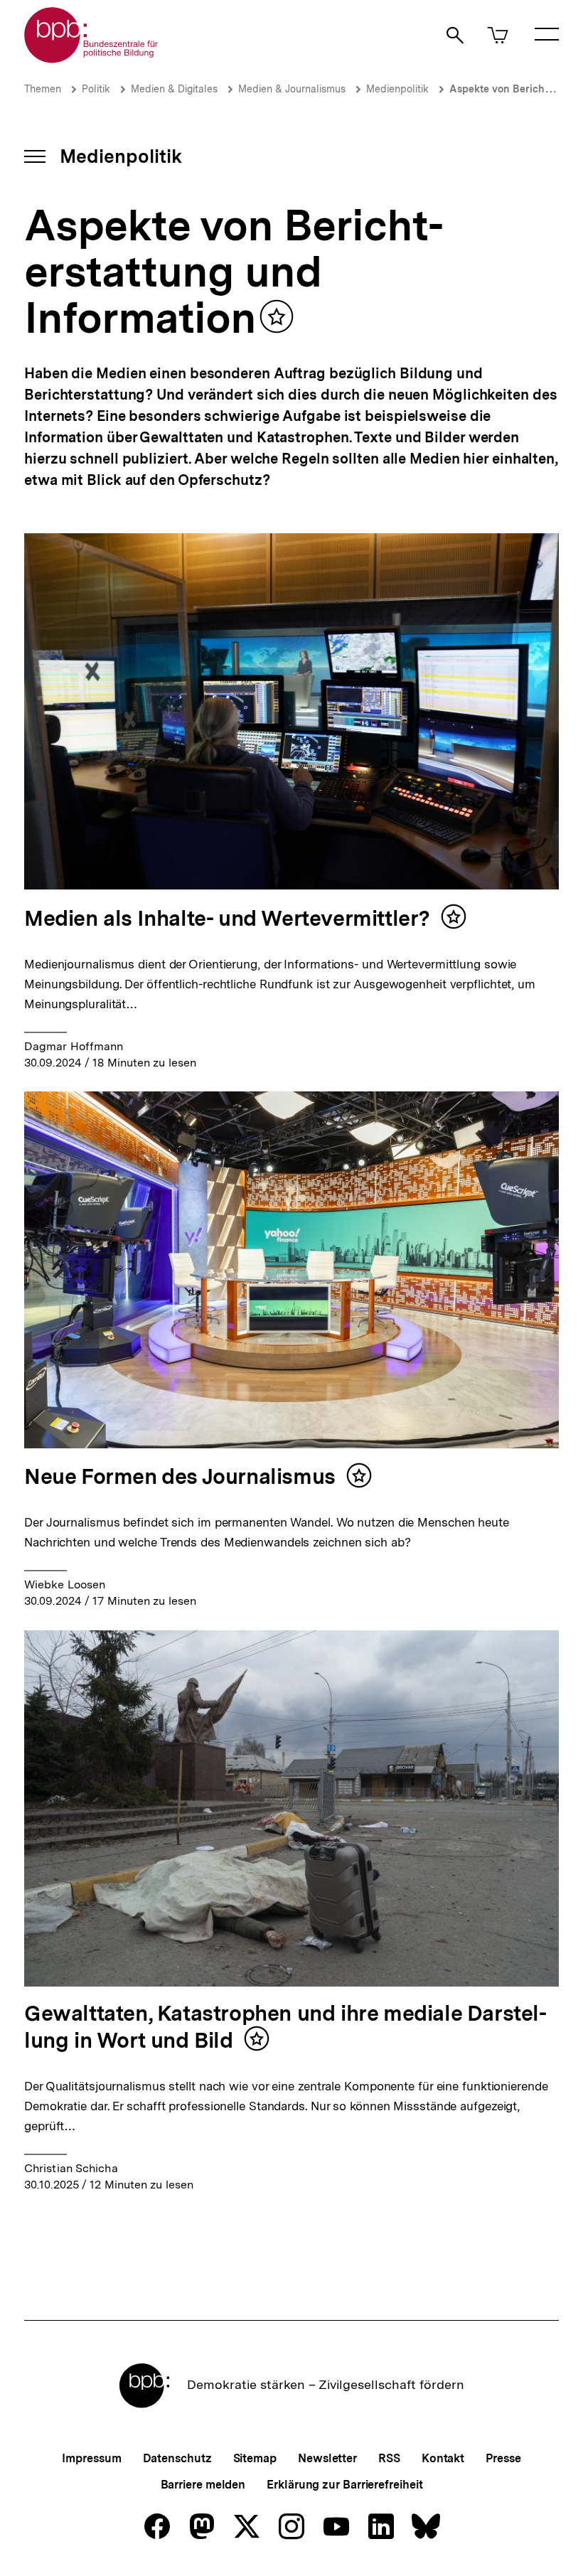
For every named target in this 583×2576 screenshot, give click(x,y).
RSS (389, 2458)
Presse (503, 2458)
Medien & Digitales (174, 89)
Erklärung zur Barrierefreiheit (344, 2485)
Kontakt (443, 2458)
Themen (43, 89)
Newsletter (327, 2458)
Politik (96, 89)
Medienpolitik (397, 89)
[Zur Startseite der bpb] (92, 59)
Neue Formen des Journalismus (180, 1476)
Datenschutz (177, 2458)
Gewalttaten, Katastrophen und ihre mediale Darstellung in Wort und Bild (285, 2026)
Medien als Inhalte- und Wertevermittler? (227, 918)
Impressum (91, 2458)
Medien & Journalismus (292, 89)
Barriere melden (203, 2485)
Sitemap (255, 2458)
